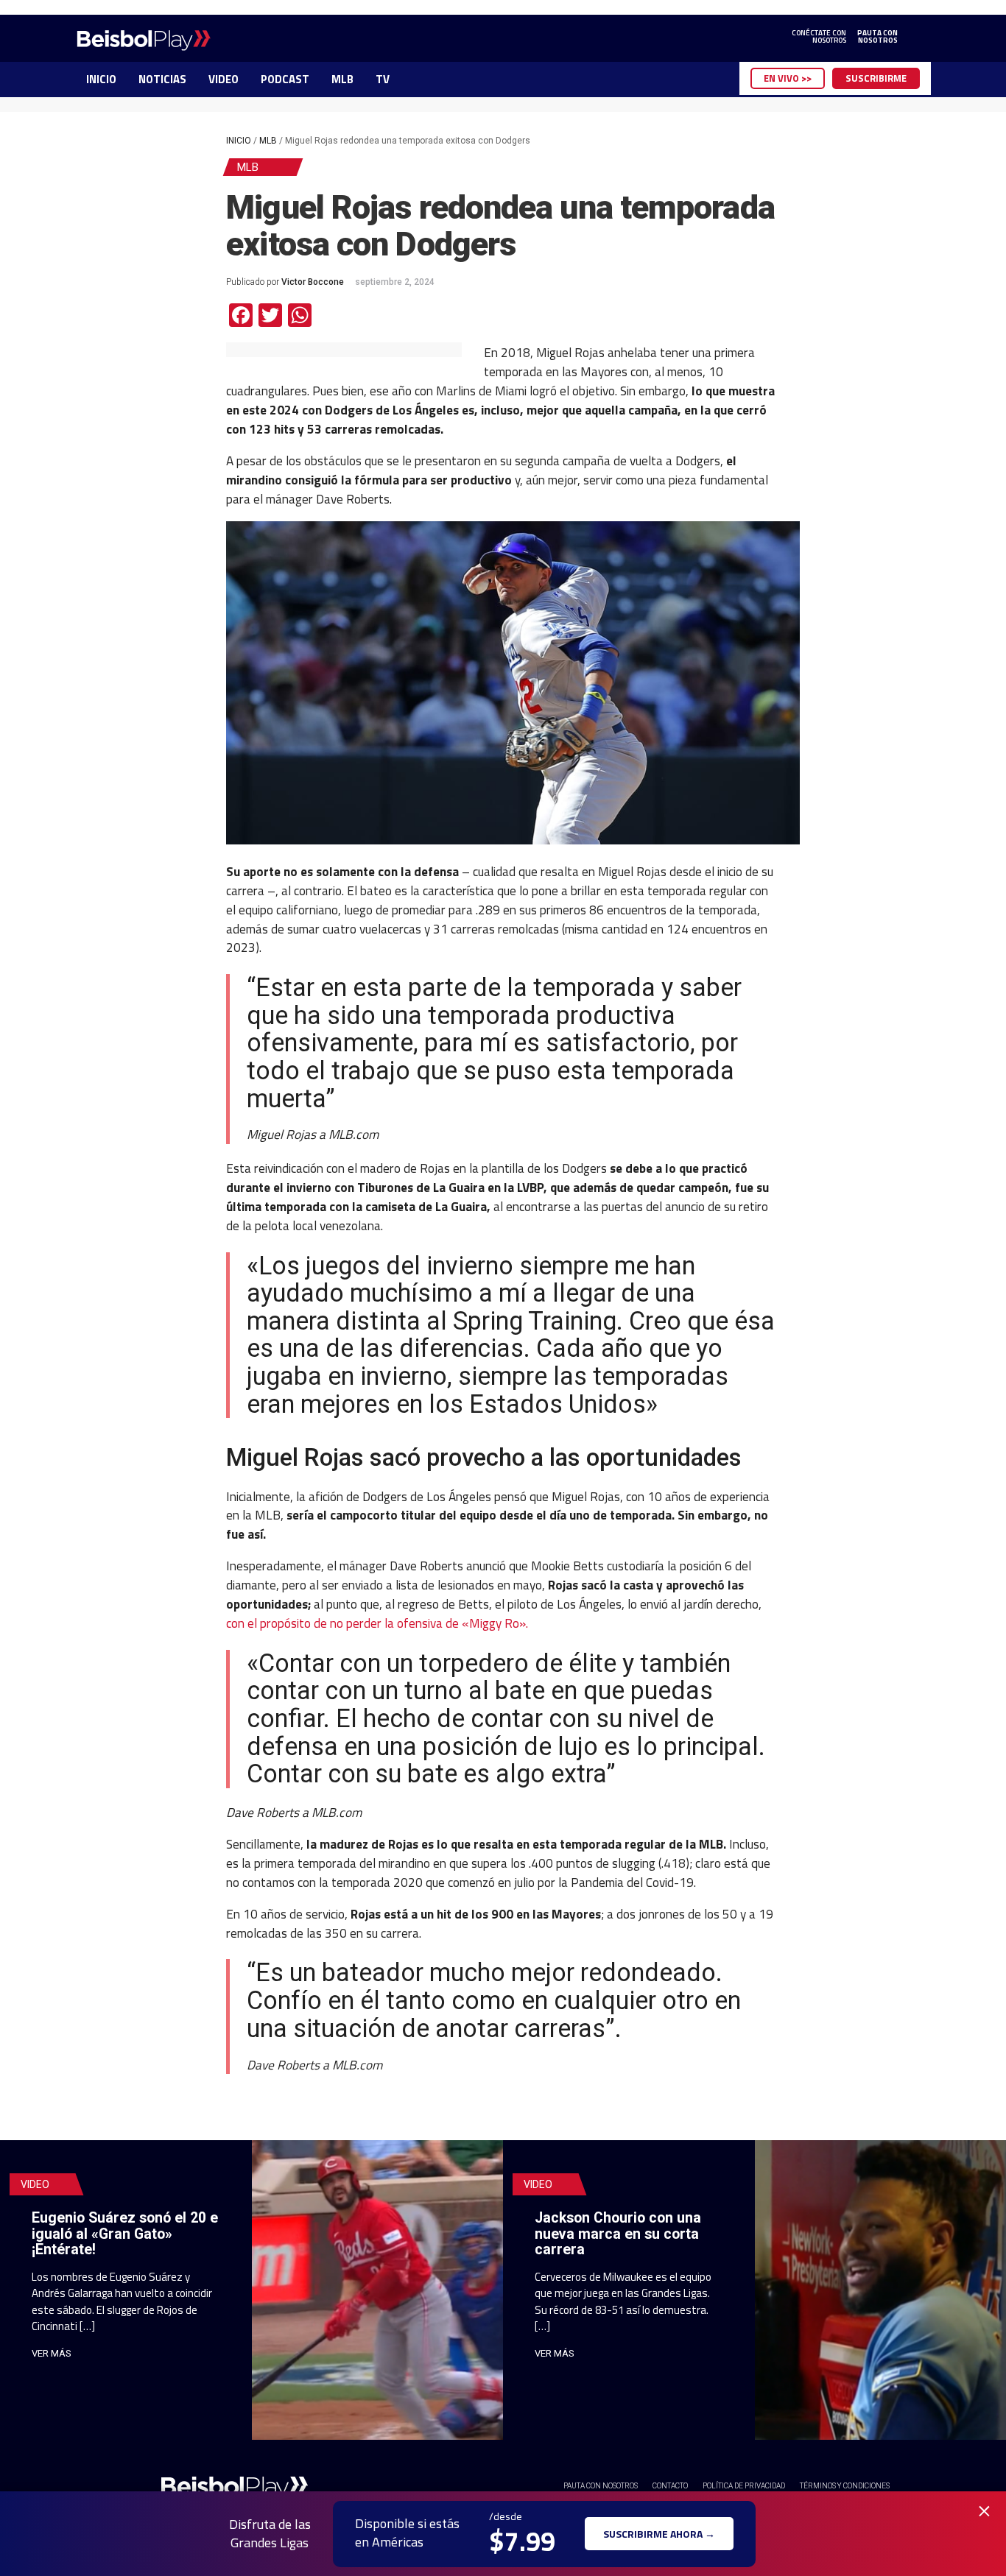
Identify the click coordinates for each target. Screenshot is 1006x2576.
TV (383, 79)
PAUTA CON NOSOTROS (601, 2486)
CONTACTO (670, 2486)
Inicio (239, 141)
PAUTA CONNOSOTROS (877, 37)
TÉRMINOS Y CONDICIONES (845, 2486)
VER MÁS (52, 2353)
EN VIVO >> (788, 78)
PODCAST (285, 79)
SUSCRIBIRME (876, 78)
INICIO (101, 79)
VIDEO (224, 79)
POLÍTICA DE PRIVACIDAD (744, 2486)
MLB (342, 79)
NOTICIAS (162, 79)
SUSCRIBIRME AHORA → (659, 2534)
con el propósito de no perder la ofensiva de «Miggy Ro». (379, 1623)
